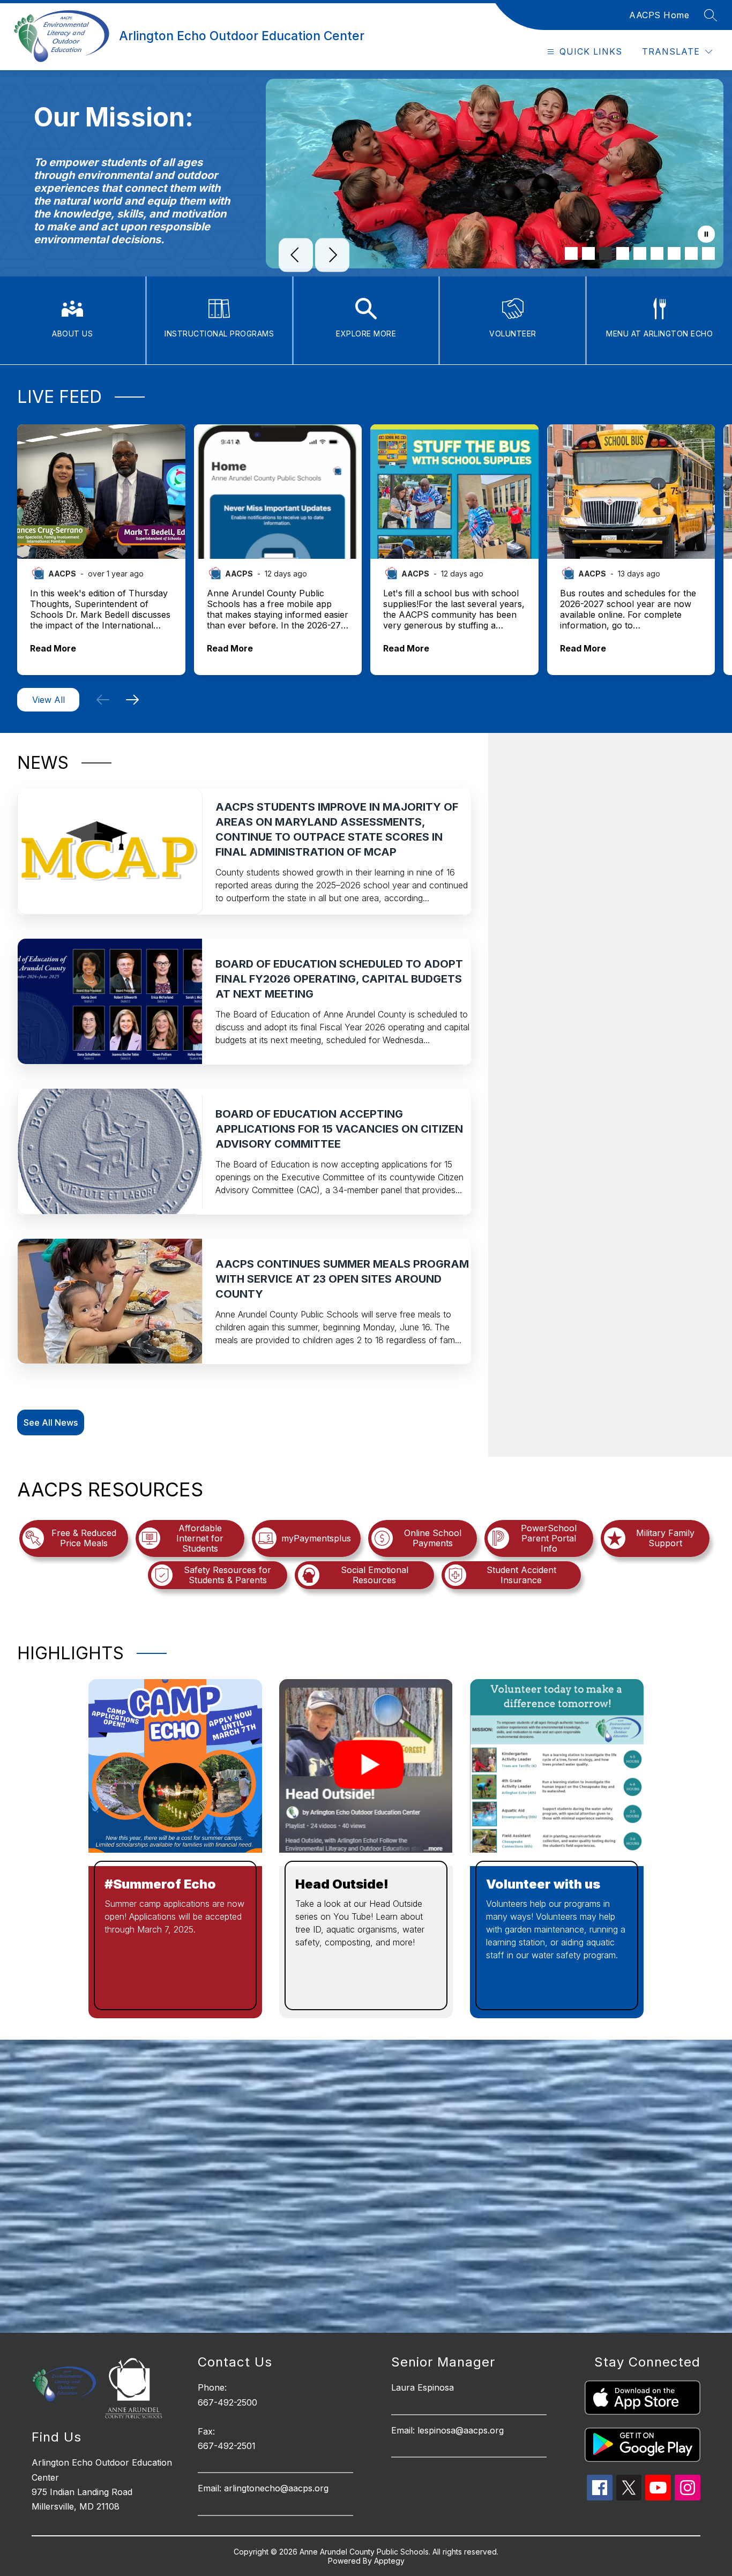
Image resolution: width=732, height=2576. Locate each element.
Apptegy (389, 2561)
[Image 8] (691, 253)
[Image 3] (606, 253)
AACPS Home (659, 15)
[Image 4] (623, 253)
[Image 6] (657, 253)
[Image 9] (708, 253)
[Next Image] (332, 256)
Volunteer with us (543, 1884)
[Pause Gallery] (706, 235)
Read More (53, 649)
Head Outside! (342, 1884)
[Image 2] (588, 253)
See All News (51, 1422)
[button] (103, 700)
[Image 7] (674, 253)
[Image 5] (640, 253)
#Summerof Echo (160, 1884)
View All (48, 700)
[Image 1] (571, 253)
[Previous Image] (296, 256)
